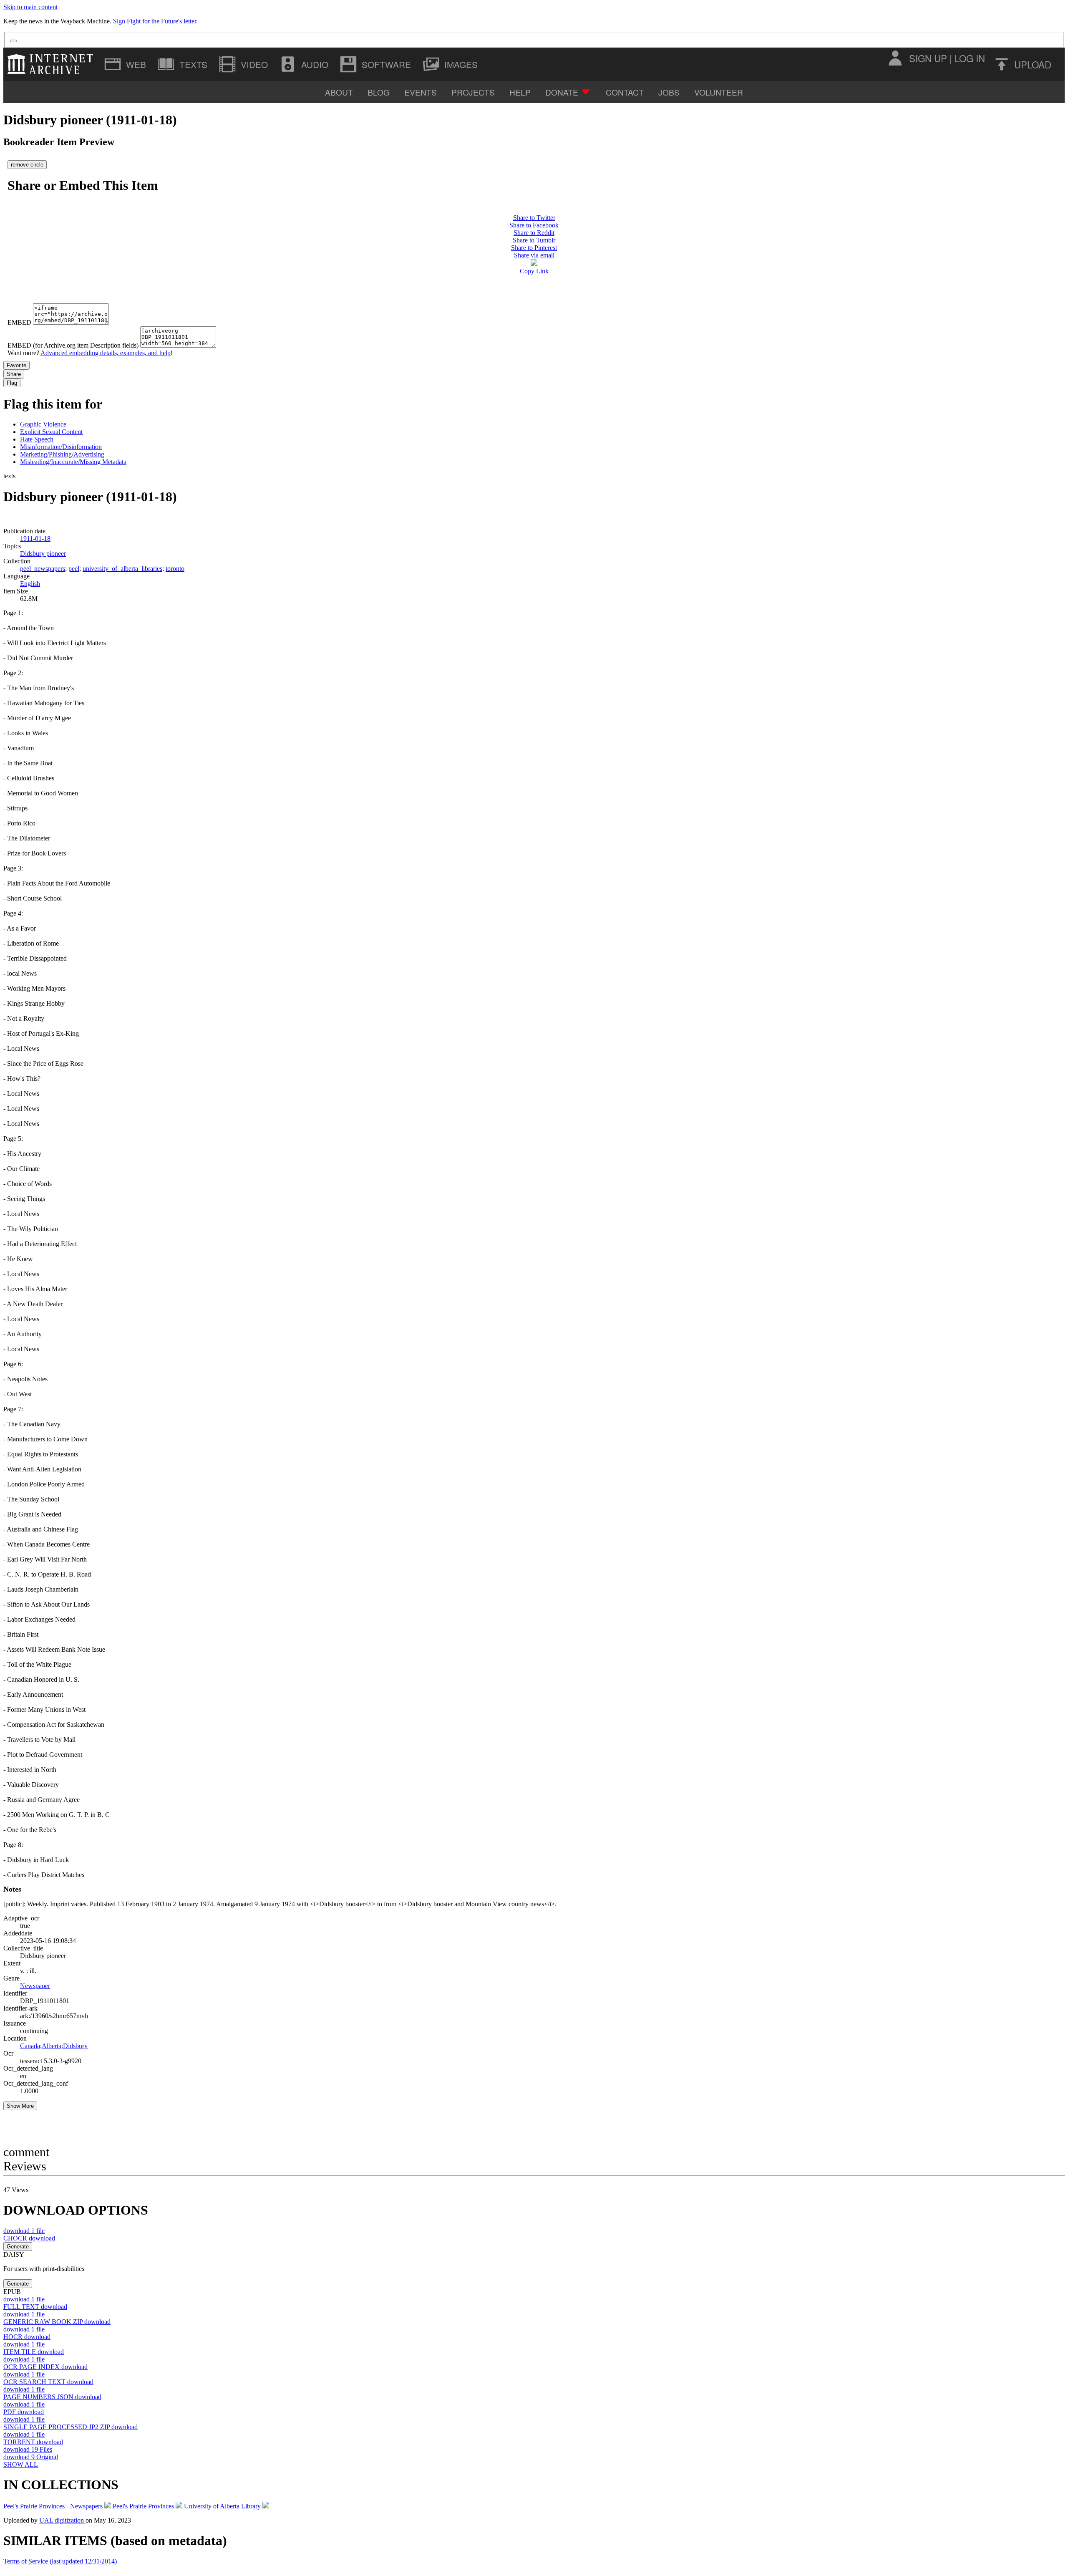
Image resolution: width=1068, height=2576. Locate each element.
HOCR (27, 2337)
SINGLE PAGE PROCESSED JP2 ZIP (71, 2427)
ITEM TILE (34, 2352)
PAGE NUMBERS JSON (52, 2397)
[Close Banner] (13, 41)
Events (421, 92)
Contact (625, 92)
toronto (175, 569)
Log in (970, 58)
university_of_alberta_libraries (122, 569)
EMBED (19, 322)
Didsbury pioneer (43, 554)
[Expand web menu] (126, 64)
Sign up (928, 58)
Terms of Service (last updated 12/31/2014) (60, 2561)
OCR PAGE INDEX (45, 2367)
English (30, 584)
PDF (24, 2412)
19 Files (28, 2449)
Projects (473, 92)
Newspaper (35, 1986)
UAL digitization (62, 2520)
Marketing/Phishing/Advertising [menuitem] (62, 454)
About (339, 92)
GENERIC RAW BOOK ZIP (57, 2322)
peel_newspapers (43, 569)
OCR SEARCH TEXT (48, 2382)
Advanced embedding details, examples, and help (106, 353)
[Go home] (52, 64)
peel (74, 569)
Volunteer (719, 92)
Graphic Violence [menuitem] (43, 424)
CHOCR (29, 2238)
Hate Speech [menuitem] (37, 439)
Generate (18, 2247)
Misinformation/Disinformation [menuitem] (61, 447)
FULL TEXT (35, 2307)
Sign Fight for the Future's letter (155, 21)
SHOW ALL (21, 2464)
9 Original (31, 2457)
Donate (562, 92)
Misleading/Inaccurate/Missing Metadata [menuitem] (73, 462)
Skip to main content (30, 7)
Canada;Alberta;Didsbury (54, 2046)
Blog (379, 92)
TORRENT (33, 2442)
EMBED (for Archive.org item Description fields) (73, 345)
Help (520, 92)
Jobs (669, 92)
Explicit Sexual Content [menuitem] (51, 432)
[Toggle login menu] (895, 58)
